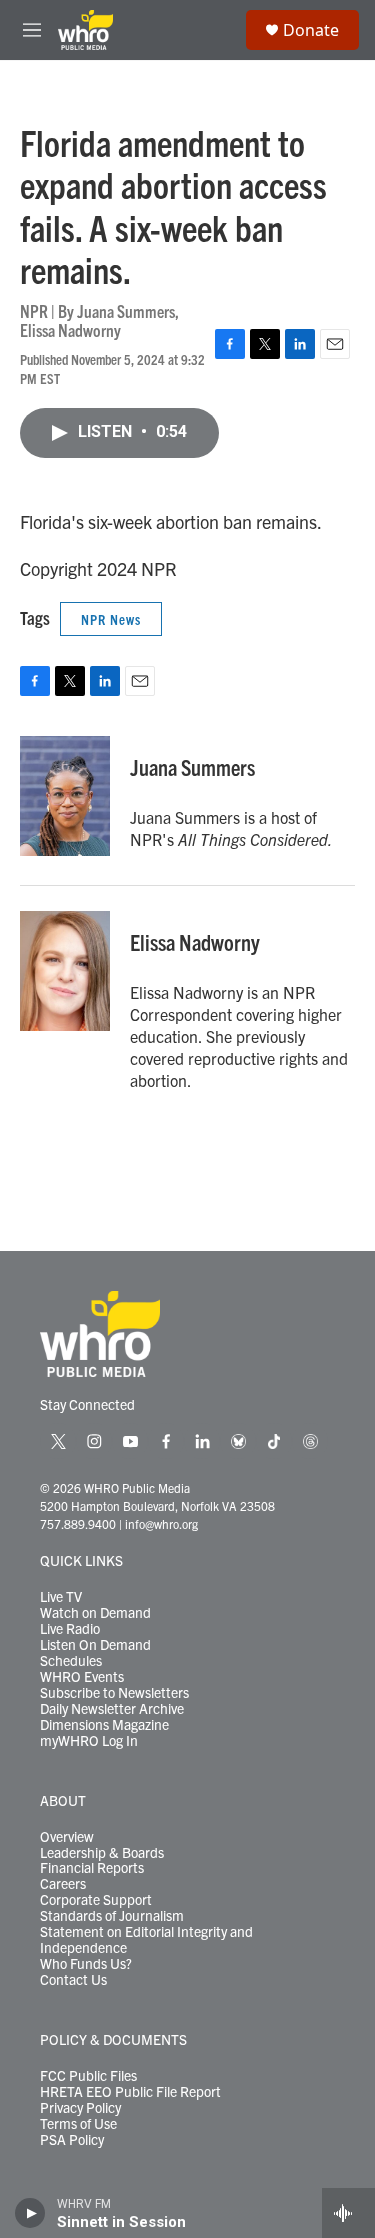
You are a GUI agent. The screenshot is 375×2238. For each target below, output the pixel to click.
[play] (30, 2213)
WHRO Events (82, 1677)
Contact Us (73, 1980)
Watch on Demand (95, 1613)
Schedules (71, 1661)
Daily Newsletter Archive (112, 1709)
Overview (67, 1837)
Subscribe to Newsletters (114, 1693)
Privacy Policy (80, 2108)
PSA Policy (72, 2140)
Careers (63, 1884)
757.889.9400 (78, 1523)
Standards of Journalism (112, 1916)
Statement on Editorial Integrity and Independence (146, 1940)
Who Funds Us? (86, 1964)
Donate (311, 30)
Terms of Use (78, 2124)
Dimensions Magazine (104, 1725)
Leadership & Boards (102, 1853)
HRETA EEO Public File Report (130, 2092)
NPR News (111, 619)
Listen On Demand (95, 1645)
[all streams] (348, 2213)
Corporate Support (96, 1900)
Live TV (61, 1597)
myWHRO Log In (89, 1741)
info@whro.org (161, 1523)
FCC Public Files (88, 2076)
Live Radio (70, 1629)
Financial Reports (92, 1868)
